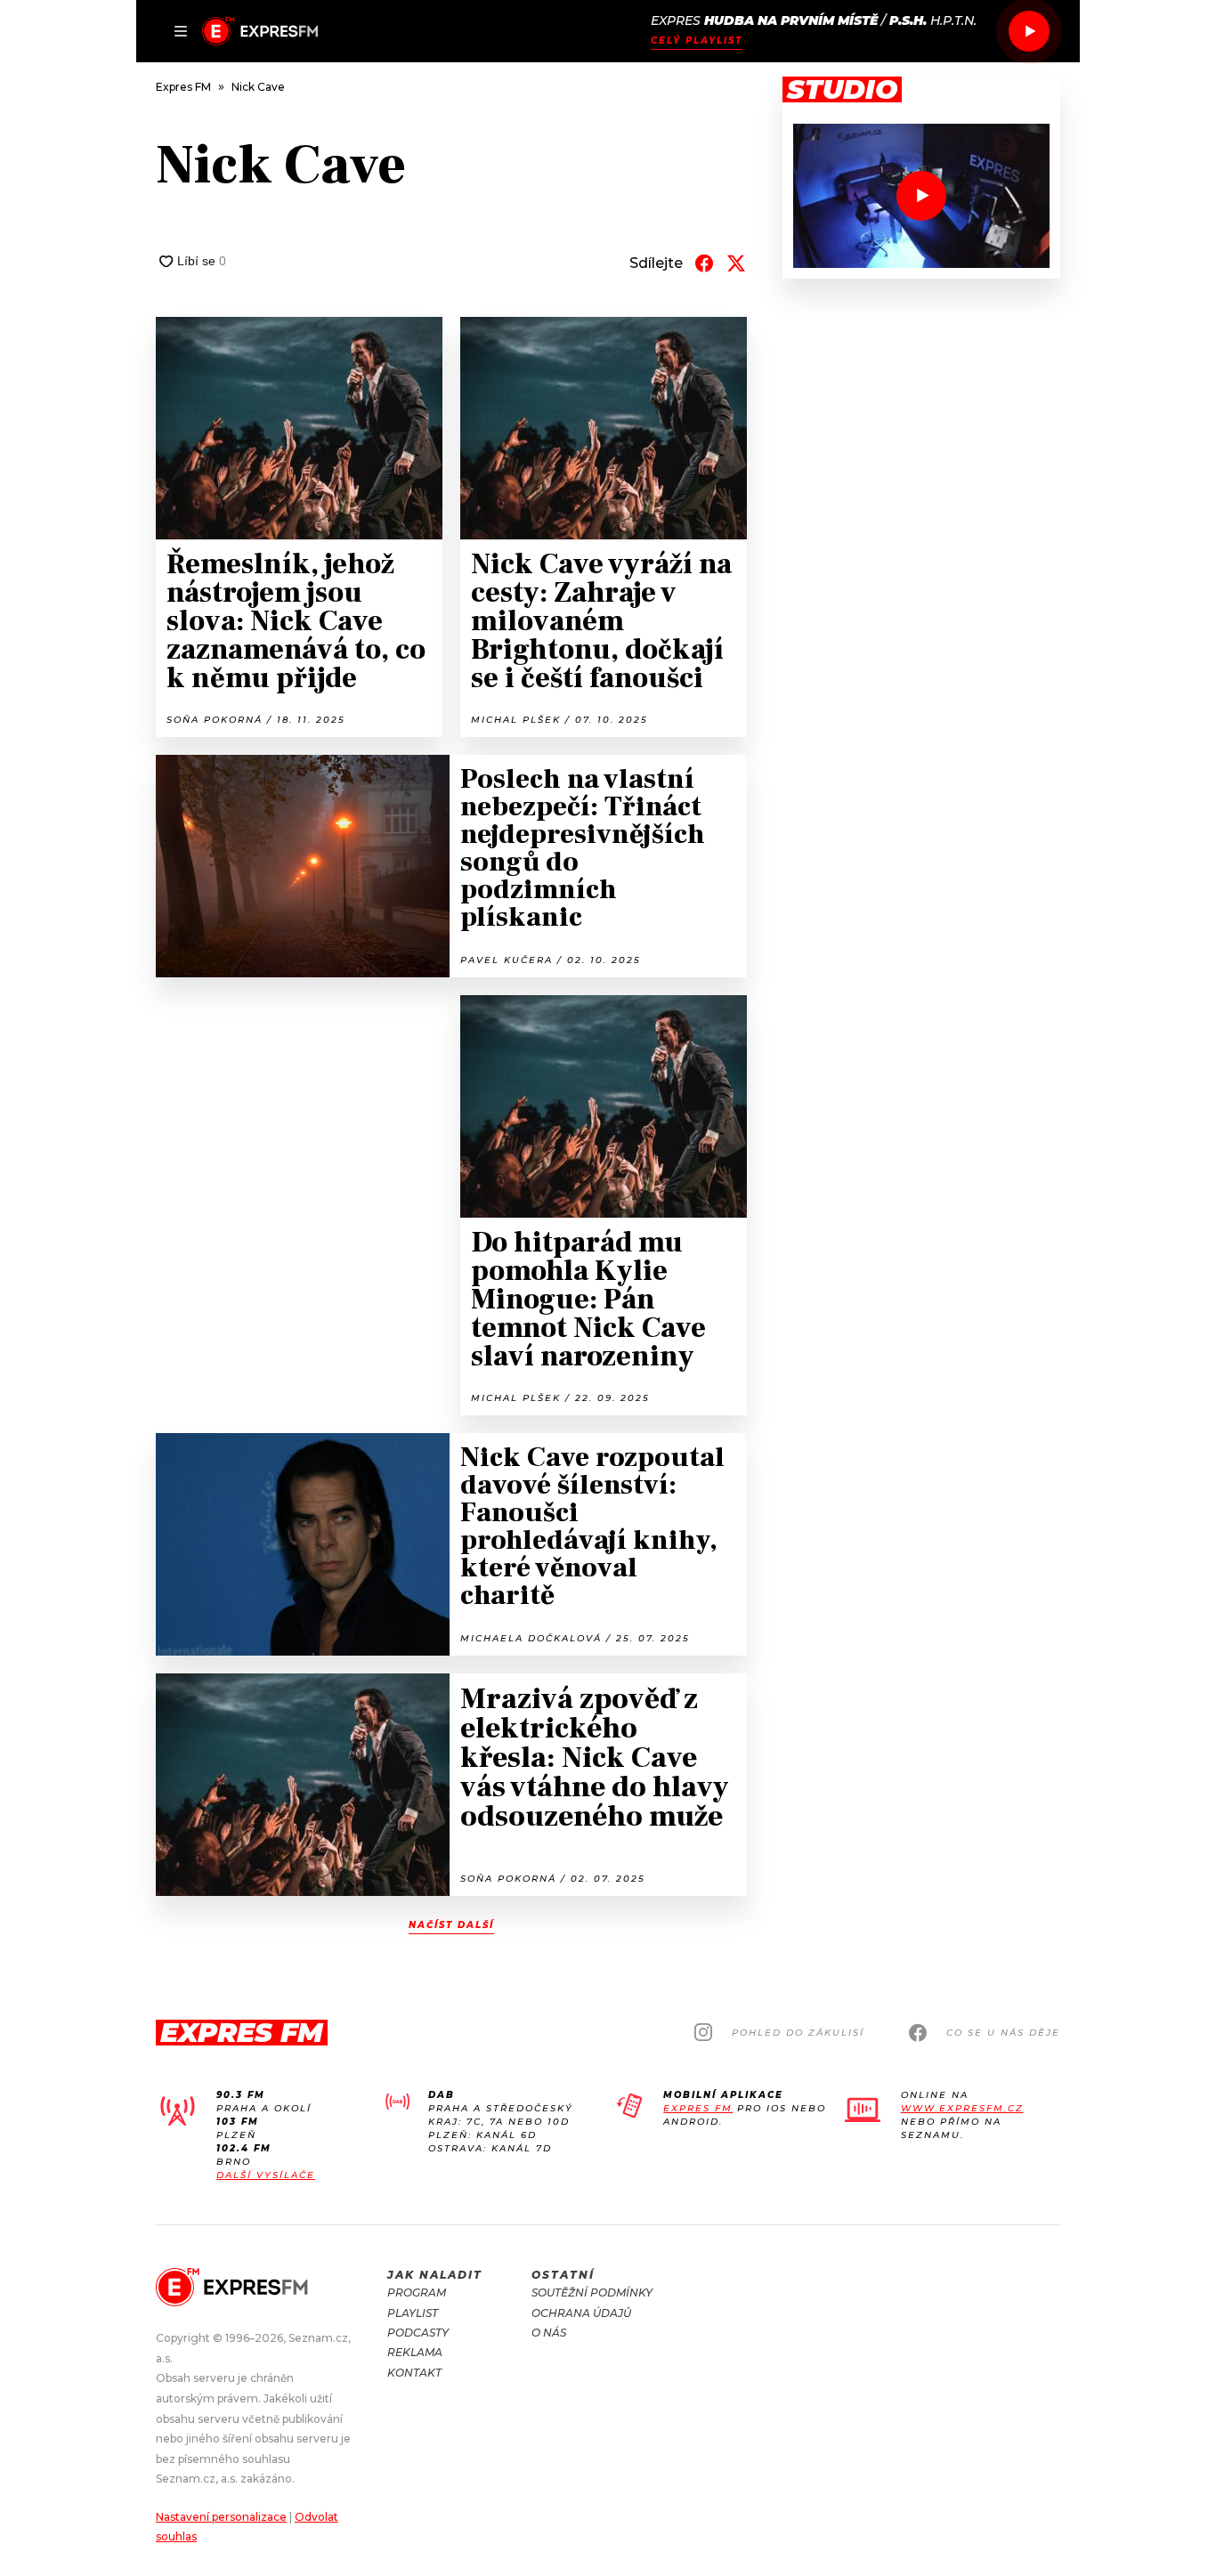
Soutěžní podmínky (592, 2292)
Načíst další (451, 1925)
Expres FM (698, 2108)
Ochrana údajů (581, 2313)
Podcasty (418, 2333)
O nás (549, 2333)
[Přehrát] (1029, 31)
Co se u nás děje (1003, 2033)
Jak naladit (435, 2275)
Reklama (415, 2352)
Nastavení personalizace (221, 2517)
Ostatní (563, 2275)
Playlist (413, 2313)
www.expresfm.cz (962, 2108)
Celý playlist (697, 41)
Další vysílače (266, 2175)
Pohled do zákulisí (798, 2033)
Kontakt (414, 2373)
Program (417, 2292)
